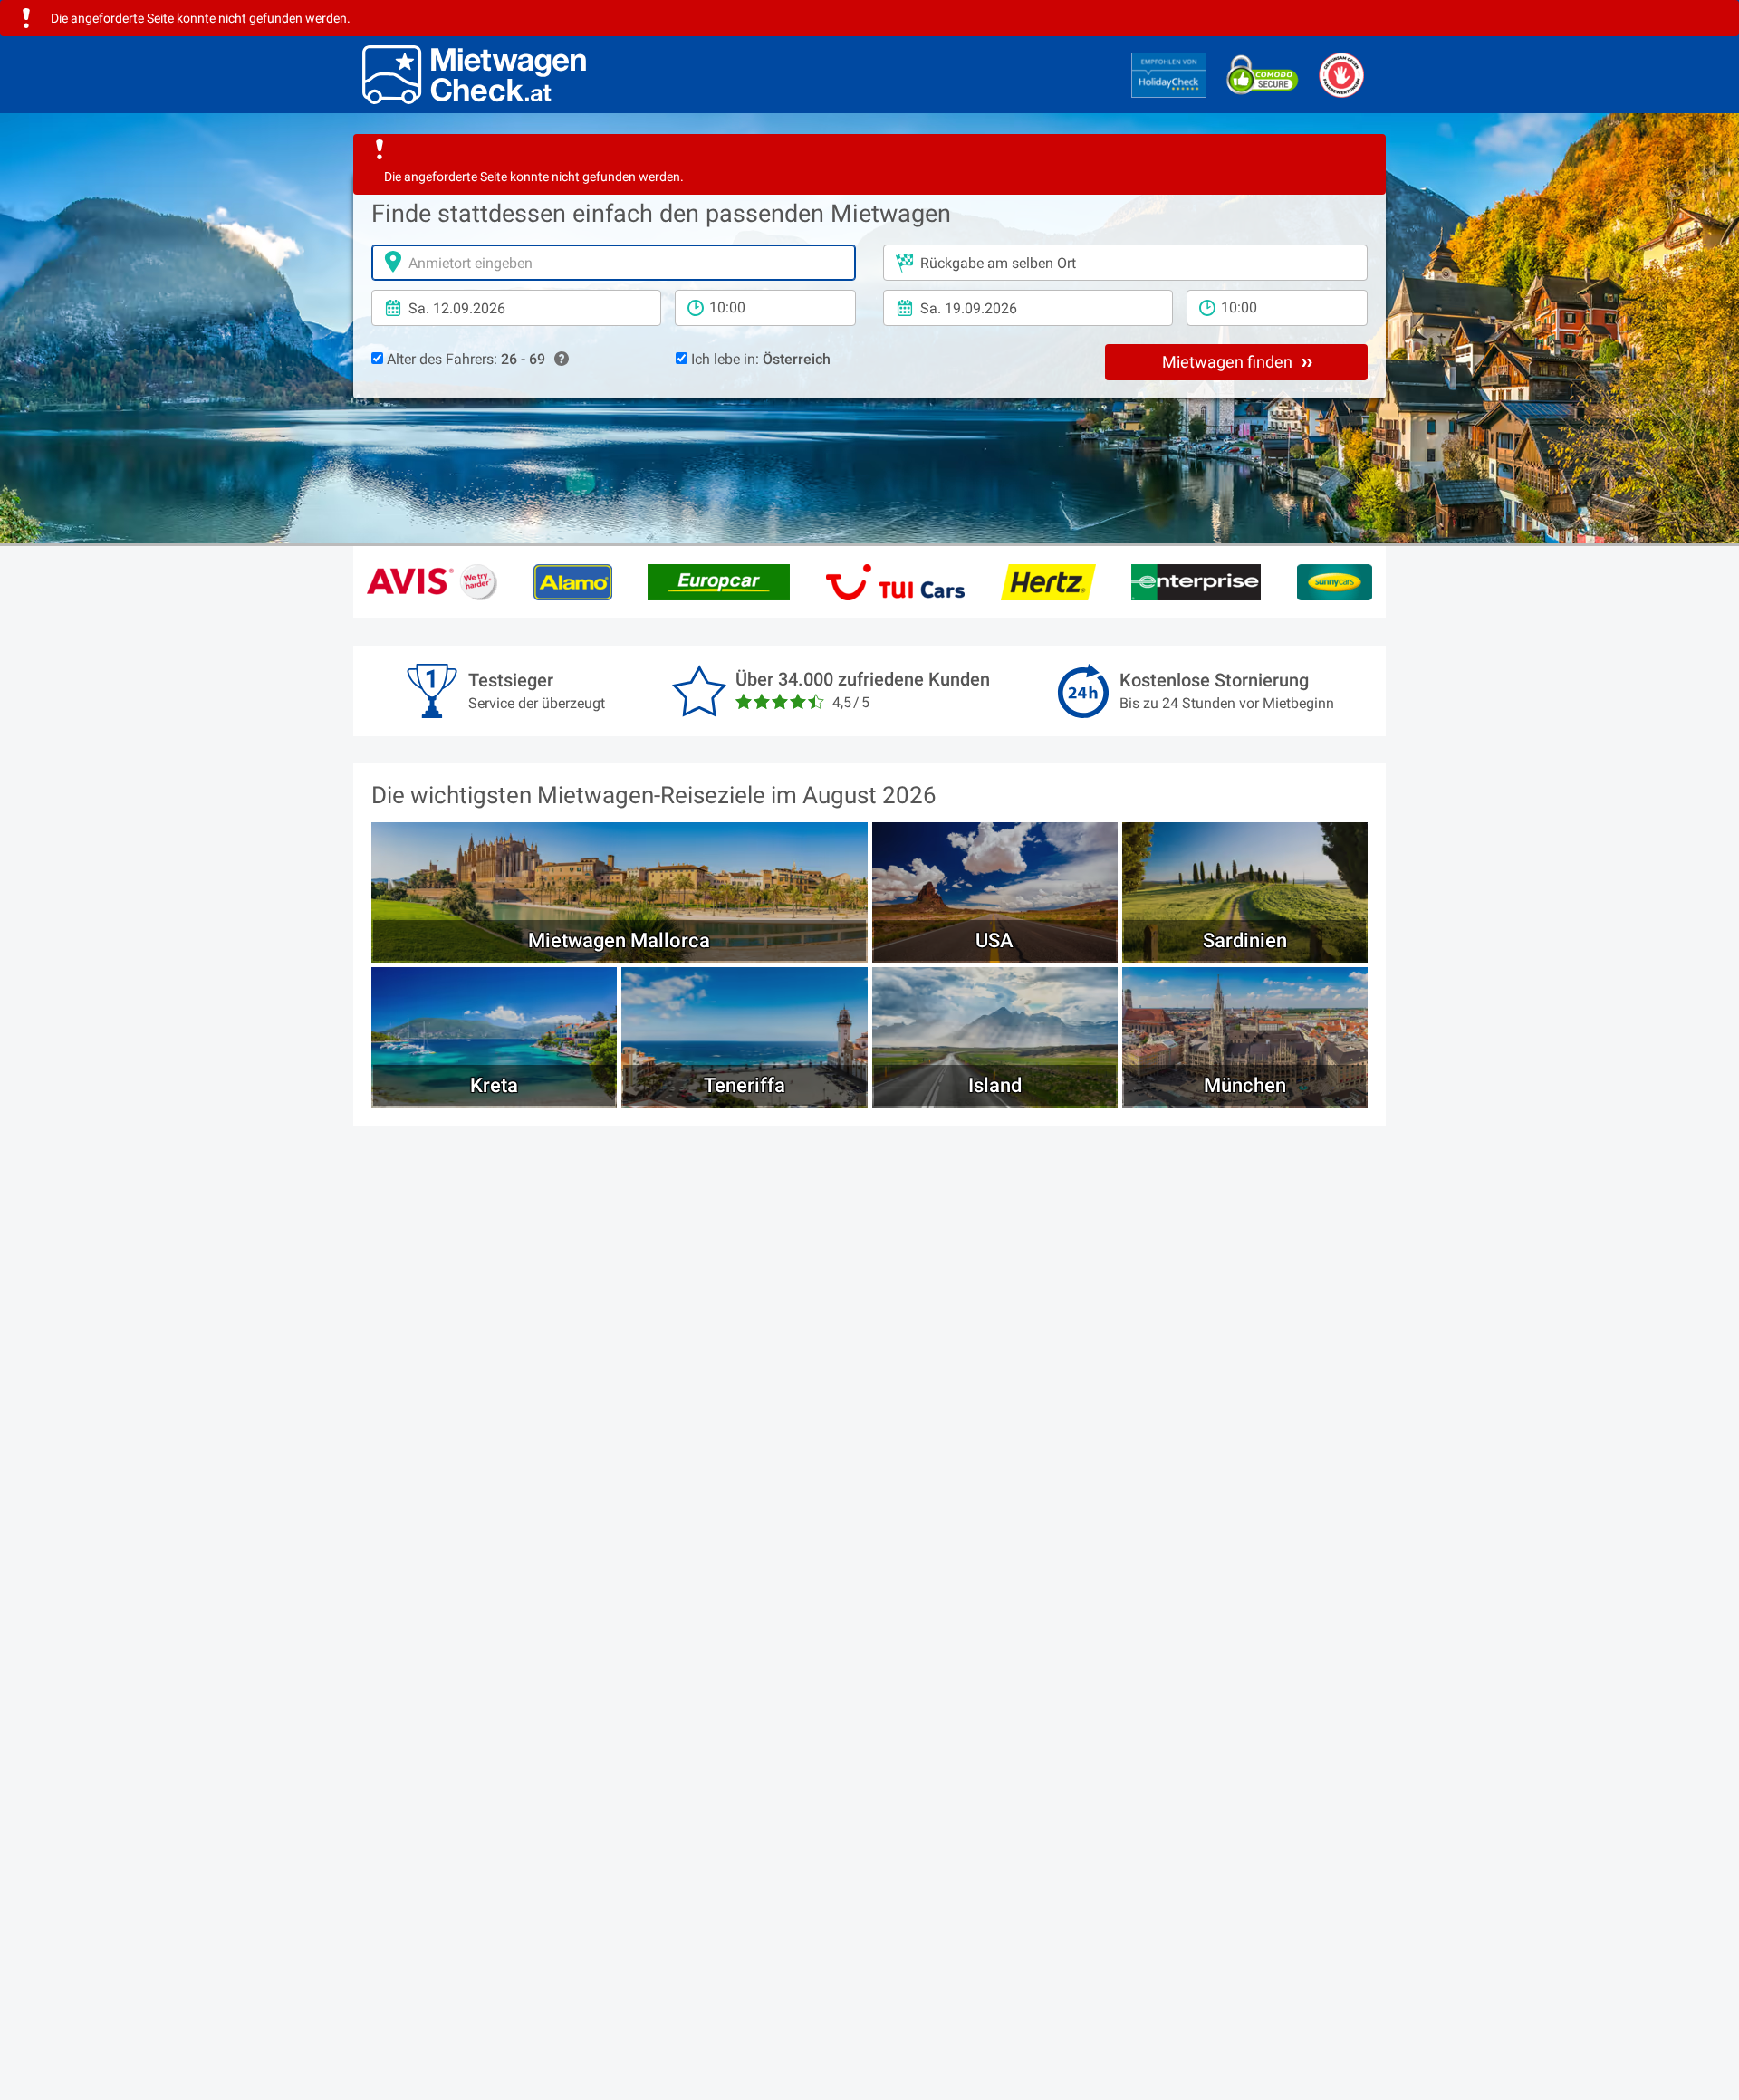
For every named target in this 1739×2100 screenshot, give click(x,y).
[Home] (474, 75)
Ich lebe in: (759, 359)
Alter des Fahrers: (464, 359)
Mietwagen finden (1229, 362)
